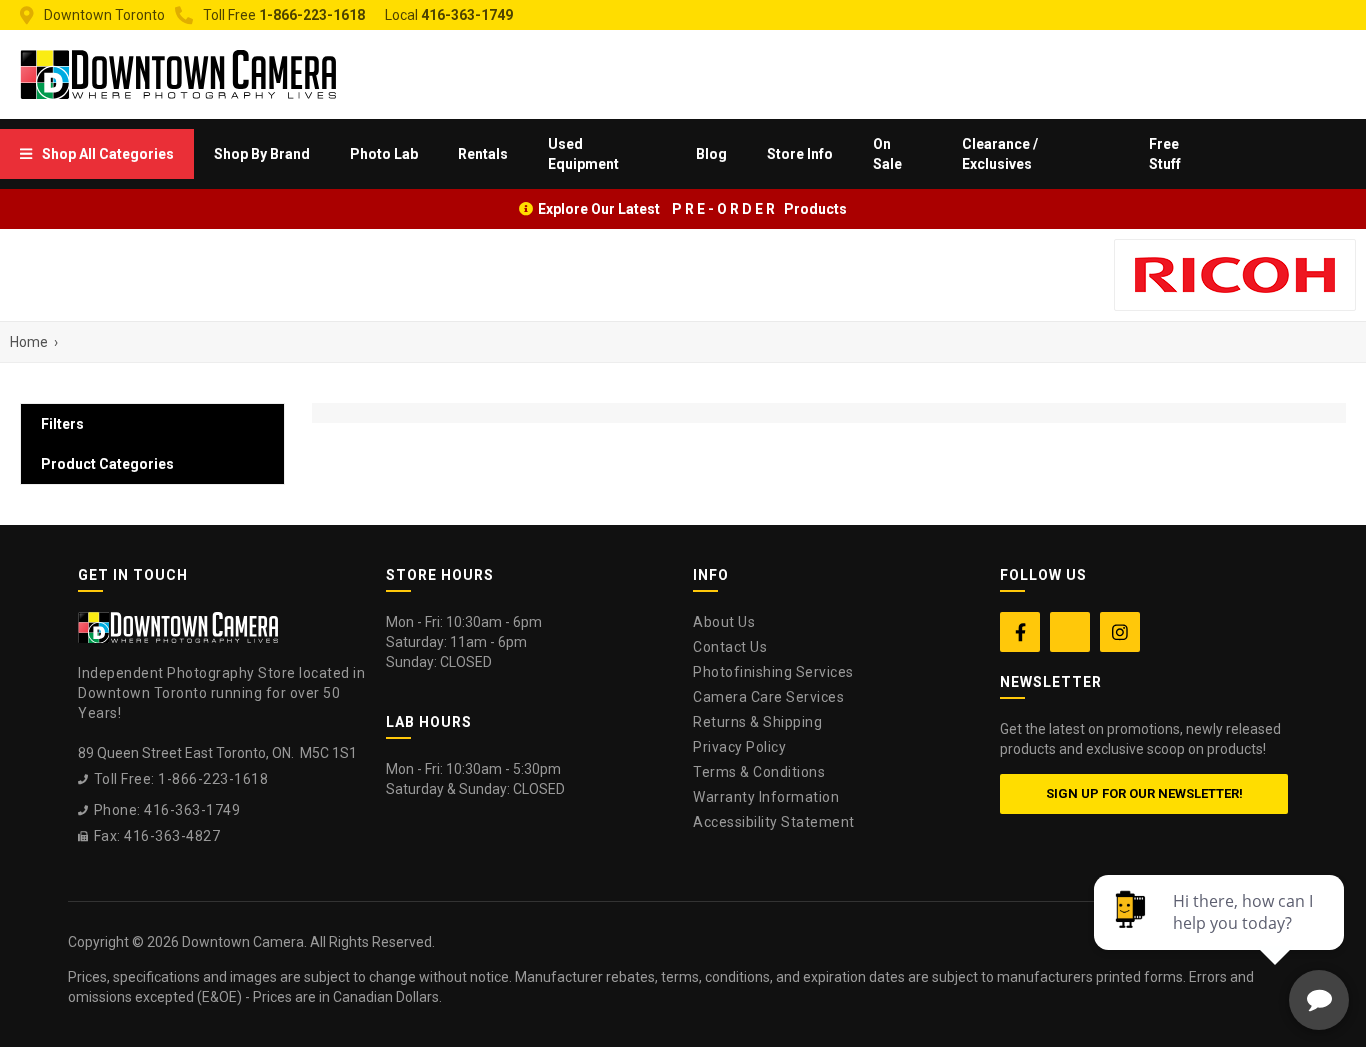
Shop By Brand (262, 154)
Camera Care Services (768, 697)
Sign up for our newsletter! (1144, 793)
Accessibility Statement (774, 822)
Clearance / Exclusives (1000, 154)
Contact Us (730, 647)
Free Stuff (1165, 154)
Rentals (483, 154)
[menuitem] (97, 154)
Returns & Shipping (757, 722)
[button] (97, 154)
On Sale (887, 154)
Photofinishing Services (773, 672)
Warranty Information (766, 797)
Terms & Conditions (759, 772)
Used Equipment (583, 154)
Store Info (800, 154)
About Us (724, 622)
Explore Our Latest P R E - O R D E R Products (692, 209)
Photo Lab (384, 154)
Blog (711, 154)
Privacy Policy (739, 747)
